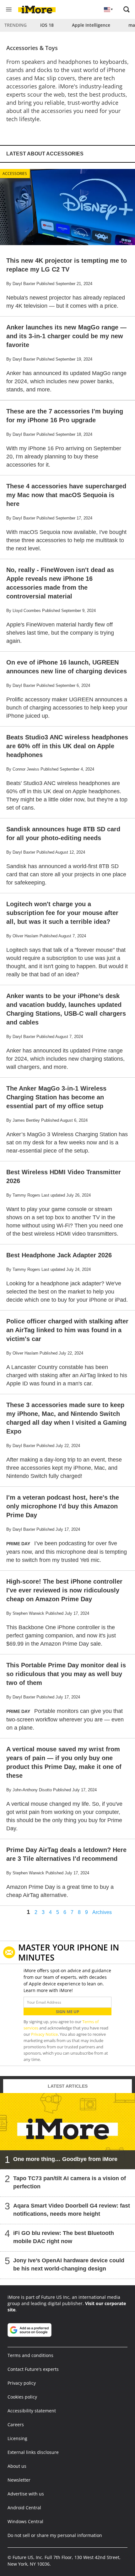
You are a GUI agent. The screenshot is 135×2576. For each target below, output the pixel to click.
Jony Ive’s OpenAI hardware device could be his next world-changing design (69, 2265)
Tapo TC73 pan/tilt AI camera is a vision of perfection (70, 2182)
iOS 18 (47, 25)
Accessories (15, 174)
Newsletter (19, 2480)
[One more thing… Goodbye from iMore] (67, 2131)
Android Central (24, 2508)
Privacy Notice (44, 2034)
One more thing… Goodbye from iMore (65, 2159)
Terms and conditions (30, 2355)
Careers (16, 2424)
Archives (102, 1912)
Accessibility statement (32, 2411)
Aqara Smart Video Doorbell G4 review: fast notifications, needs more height (72, 2210)
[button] (127, 9)
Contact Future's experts (33, 2369)
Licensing (17, 2438)
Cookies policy (22, 2397)
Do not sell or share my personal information (55, 2535)
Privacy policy (22, 2383)
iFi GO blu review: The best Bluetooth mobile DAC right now (64, 2237)
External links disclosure (33, 2452)
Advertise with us (26, 2494)
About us (17, 2466)
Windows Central (25, 2521)
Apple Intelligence (91, 25)
